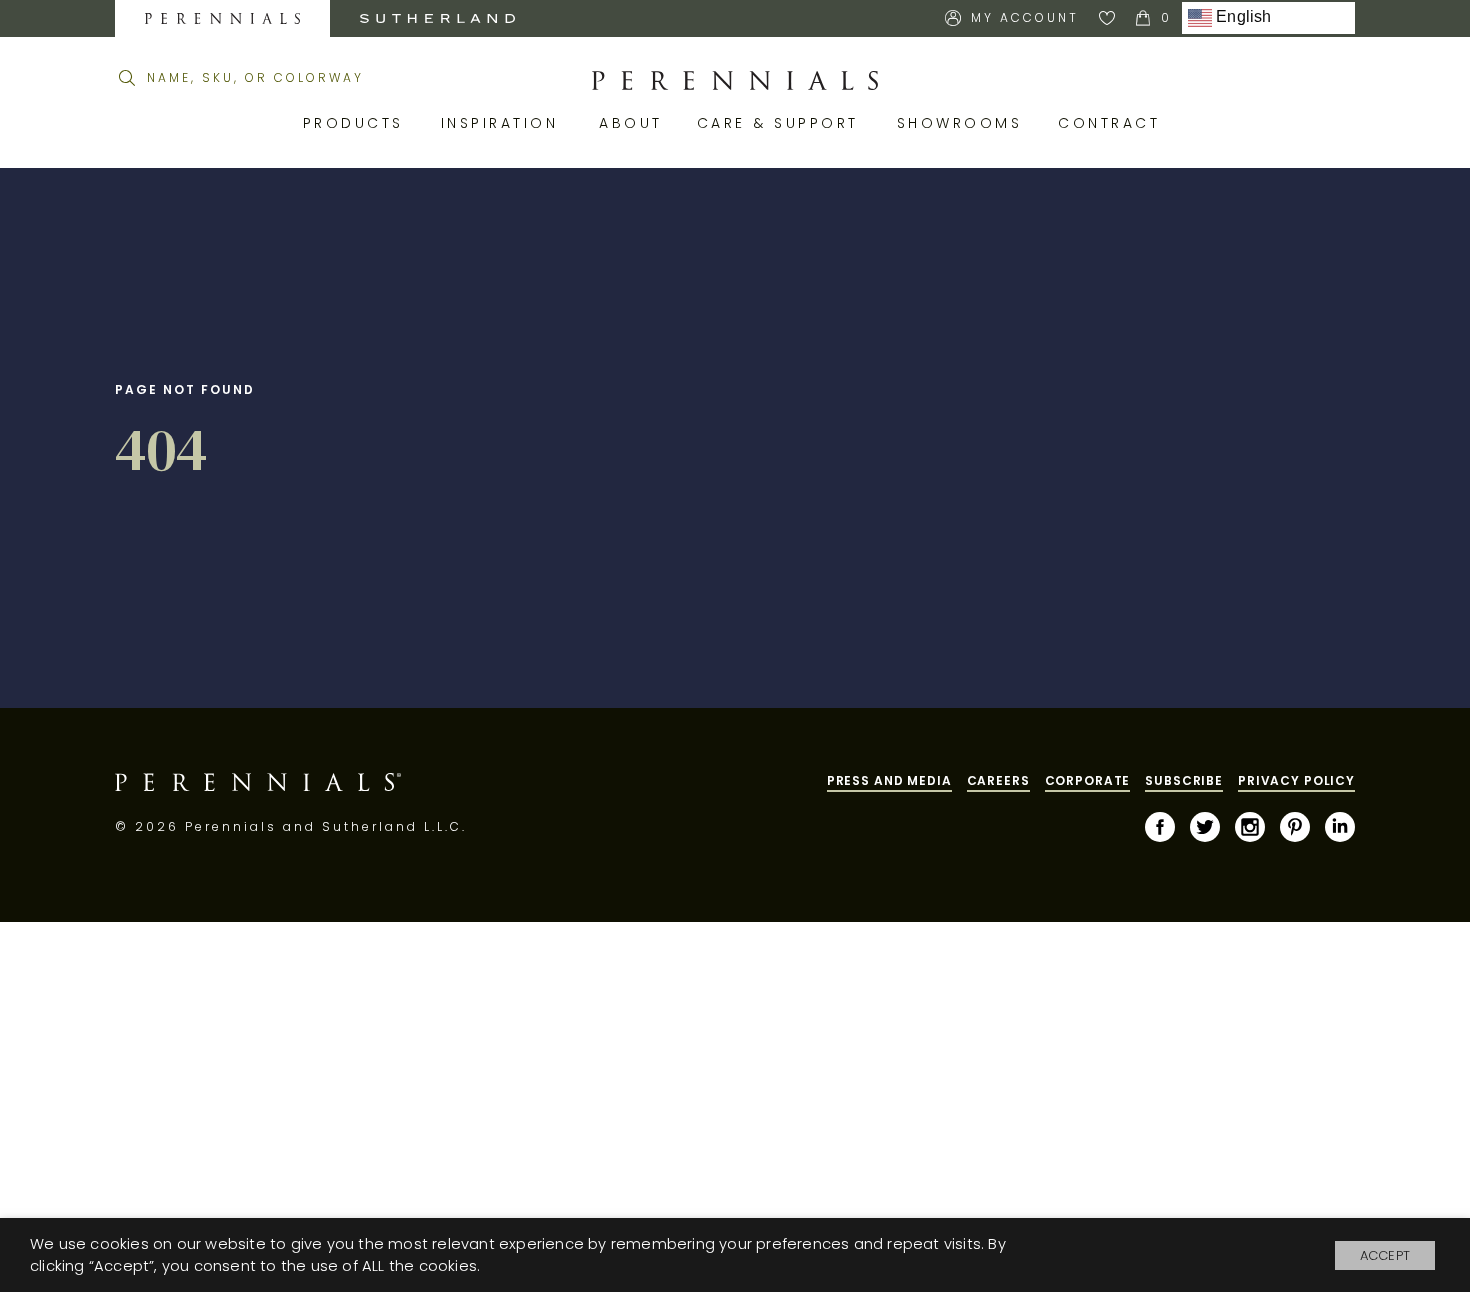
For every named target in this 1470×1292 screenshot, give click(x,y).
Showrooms (963, 123)
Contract (1112, 123)
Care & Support (782, 123)
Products (357, 123)
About (633, 123)
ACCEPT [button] (1385, 1255)
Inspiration (505, 123)
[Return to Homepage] (735, 81)
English (1242, 17)
